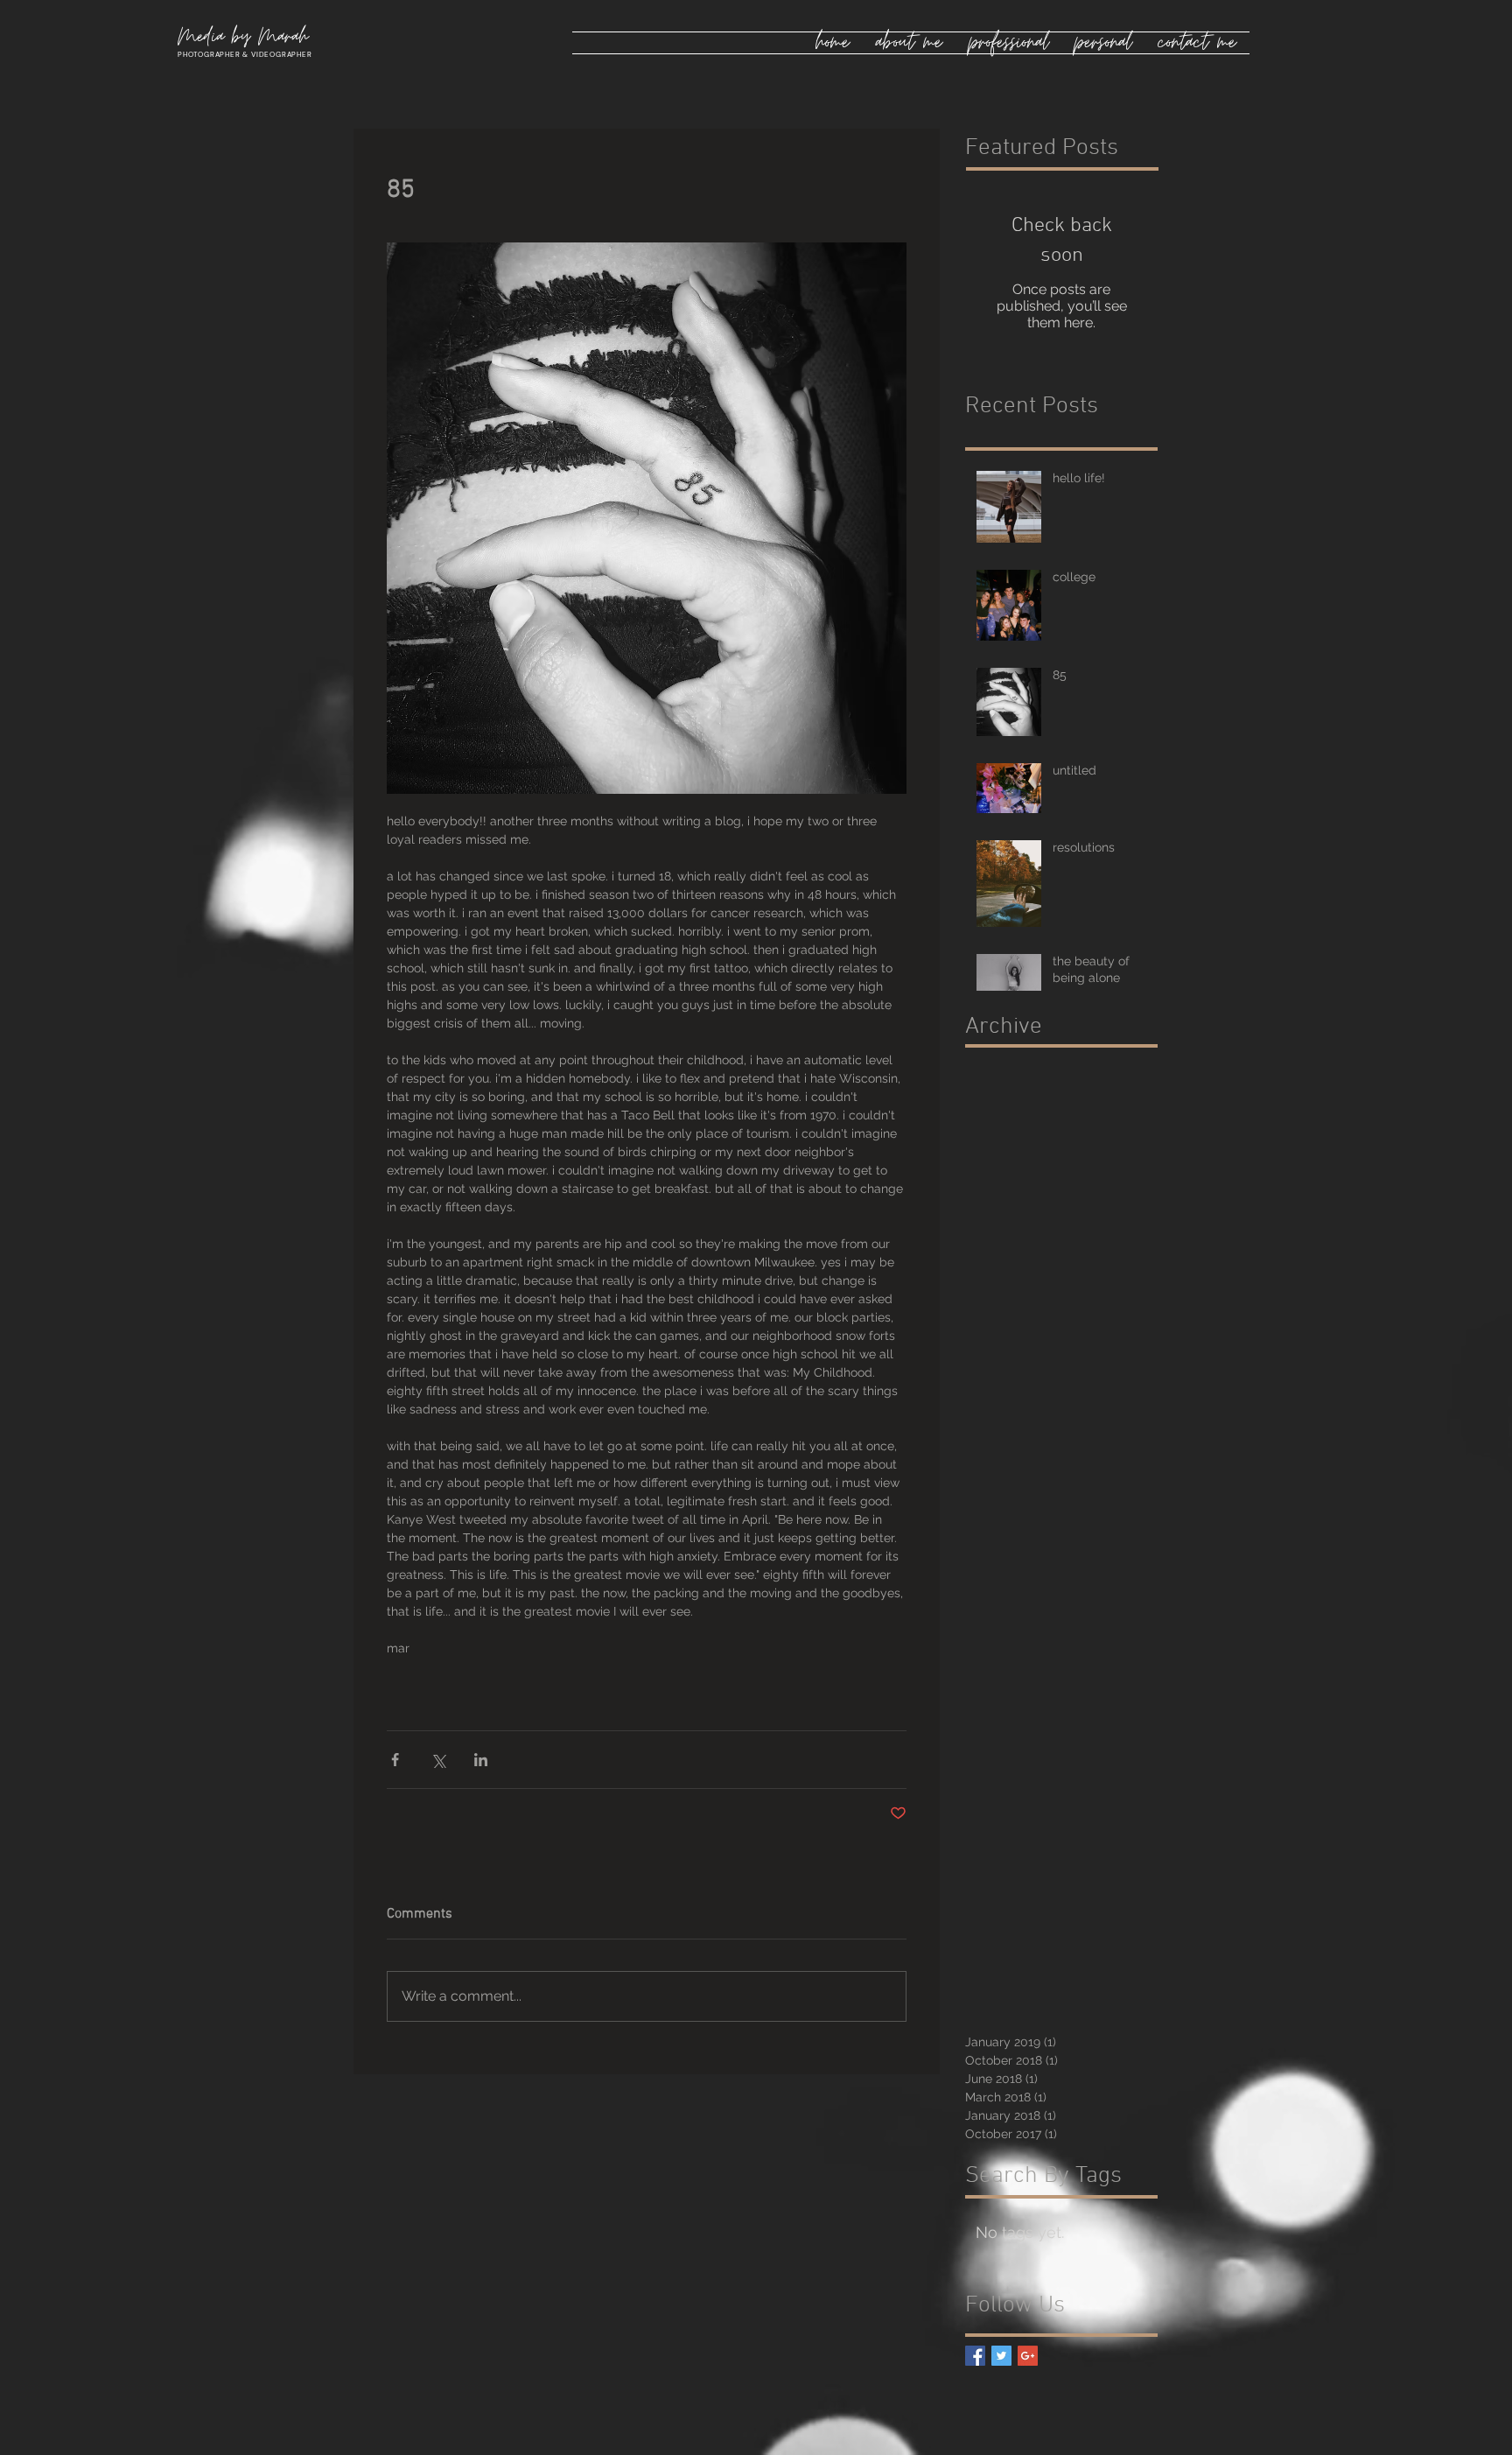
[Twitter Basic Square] (1001, 2356)
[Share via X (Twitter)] (438, 1760)
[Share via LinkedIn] (481, 1760)
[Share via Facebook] (395, 1760)
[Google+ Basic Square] (1028, 2356)
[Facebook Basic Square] (975, 2356)
